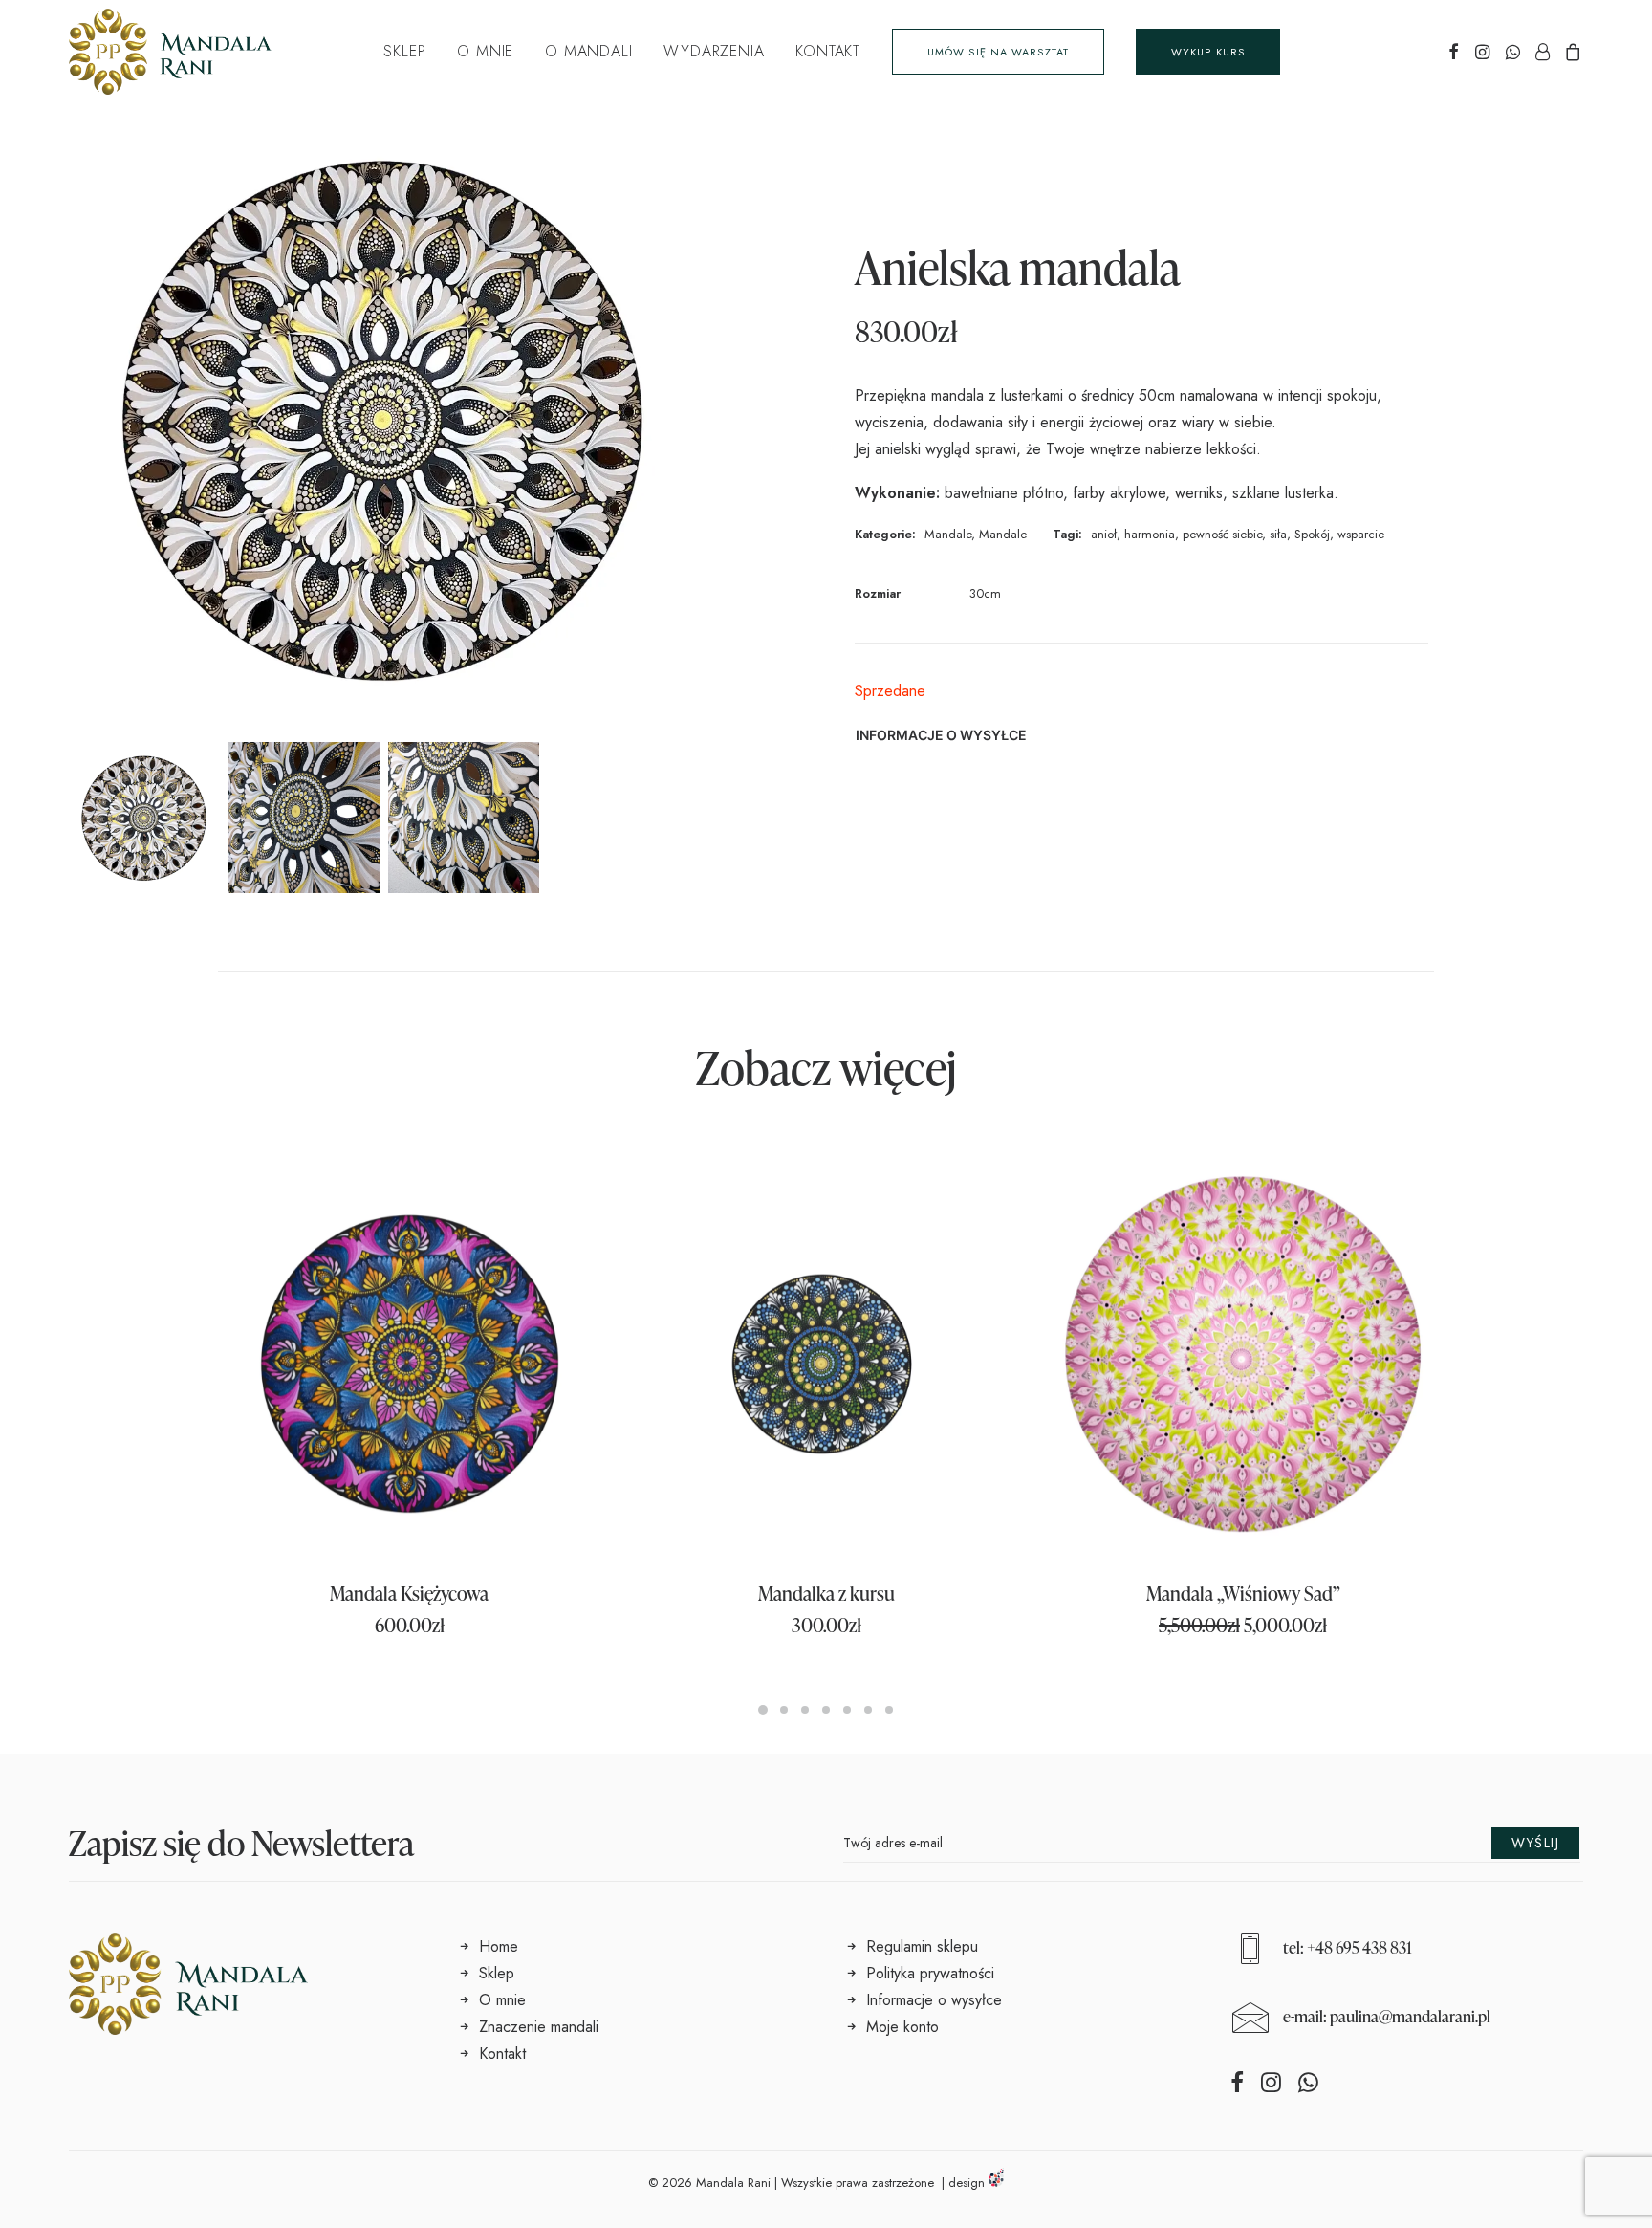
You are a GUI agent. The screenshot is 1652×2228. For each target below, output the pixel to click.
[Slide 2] (304, 818)
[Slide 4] (826, 1710)
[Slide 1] (144, 818)
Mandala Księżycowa (409, 1593)
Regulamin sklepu (922, 1946)
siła (1278, 534)
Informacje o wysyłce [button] (941, 735)
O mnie (485, 51)
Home (499, 1946)
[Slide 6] (868, 1710)
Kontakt (828, 51)
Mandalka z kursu (826, 1593)
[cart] (1570, 52)
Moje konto (902, 2027)
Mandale (948, 534)
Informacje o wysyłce (934, 2000)
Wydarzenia (714, 51)
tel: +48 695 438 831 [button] (1348, 1947)
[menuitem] (404, 52)
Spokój (1312, 534)
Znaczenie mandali (539, 2027)
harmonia (1150, 534)
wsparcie (1361, 534)
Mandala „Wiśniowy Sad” (1243, 1593)
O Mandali (588, 51)
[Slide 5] (847, 1710)
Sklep (404, 51)
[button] (1454, 52)
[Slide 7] (889, 1710)
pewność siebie (1222, 534)
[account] (1542, 52)
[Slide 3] (464, 818)
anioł (1104, 534)
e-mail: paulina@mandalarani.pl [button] (1387, 2016)
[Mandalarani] (170, 52)
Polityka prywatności (930, 1973)
